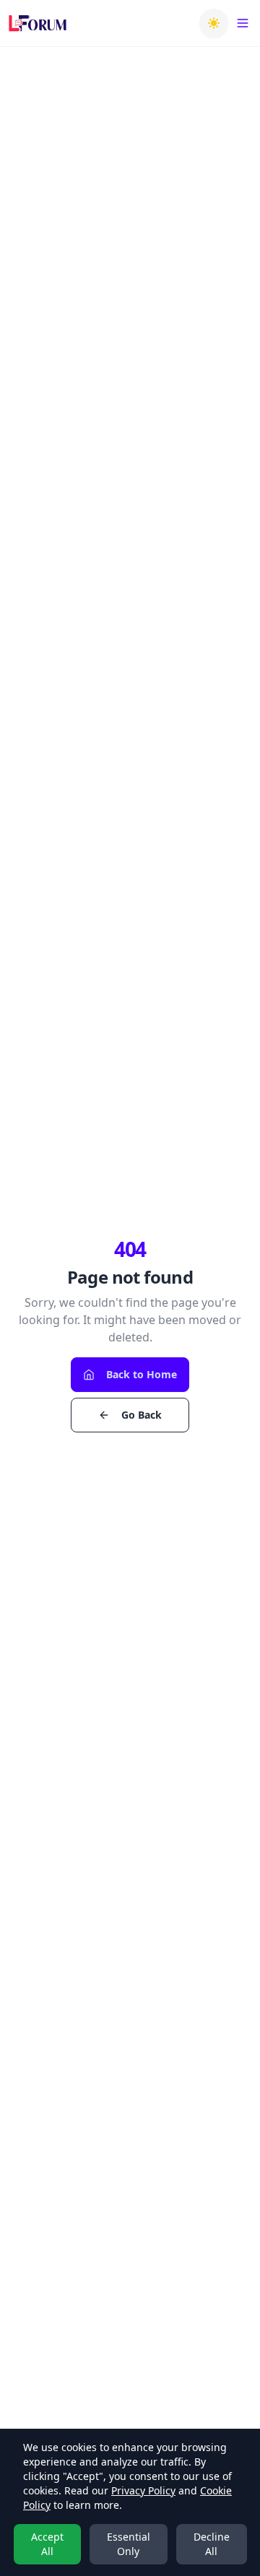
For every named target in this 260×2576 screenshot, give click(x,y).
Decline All (212, 2544)
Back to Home (142, 1374)
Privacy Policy (143, 2490)
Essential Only (129, 2544)
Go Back (142, 1415)
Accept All (47, 2544)
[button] (214, 23)
